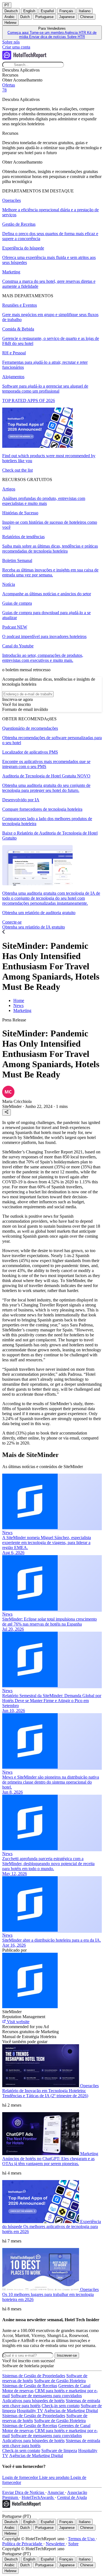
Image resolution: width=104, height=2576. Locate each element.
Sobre (73, 2544)
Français (66, 11)
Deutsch (11, 11)
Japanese (67, 17)
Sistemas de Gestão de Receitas (30, 2386)
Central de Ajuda (72, 2497)
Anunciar (56, 2492)
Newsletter (56, 2544)
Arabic (10, 17)
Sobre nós (11, 42)
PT (7, 5)
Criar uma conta (16, 47)
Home (19, 1000)
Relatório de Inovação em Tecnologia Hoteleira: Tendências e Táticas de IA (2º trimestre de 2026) (45, 2093)
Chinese (87, 17)
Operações (89, 2086)
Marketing (22, 1010)
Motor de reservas (18, 2391)
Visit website (18, 2022)
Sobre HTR (76, 37)
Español (47, 11)
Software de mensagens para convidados (46, 2396)
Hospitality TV (30, 2411)
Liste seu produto (55, 2477)
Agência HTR (76, 33)
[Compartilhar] (7, 1112)
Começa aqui (19, 33)
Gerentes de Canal (74, 2386)
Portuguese (44, 17)
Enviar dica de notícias (48, 37)
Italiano (85, 11)
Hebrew (10, 23)
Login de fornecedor (21, 2477)
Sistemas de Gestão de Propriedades (34, 2376)
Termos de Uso (82, 2539)
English (29, 11)
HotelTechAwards (38, 2497)
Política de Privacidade (23, 2544)
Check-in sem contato (61, 2406)
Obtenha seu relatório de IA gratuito (34, 927)
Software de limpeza (59, 2451)
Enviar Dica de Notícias (24, 2492)
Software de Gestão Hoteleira (60, 2381)
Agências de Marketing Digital (71, 2411)
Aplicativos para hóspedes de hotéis (33, 2401)
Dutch (25, 17)
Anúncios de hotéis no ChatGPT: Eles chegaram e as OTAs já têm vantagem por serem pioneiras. (48, 2161)
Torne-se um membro (47, 33)
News (18, 1005)
